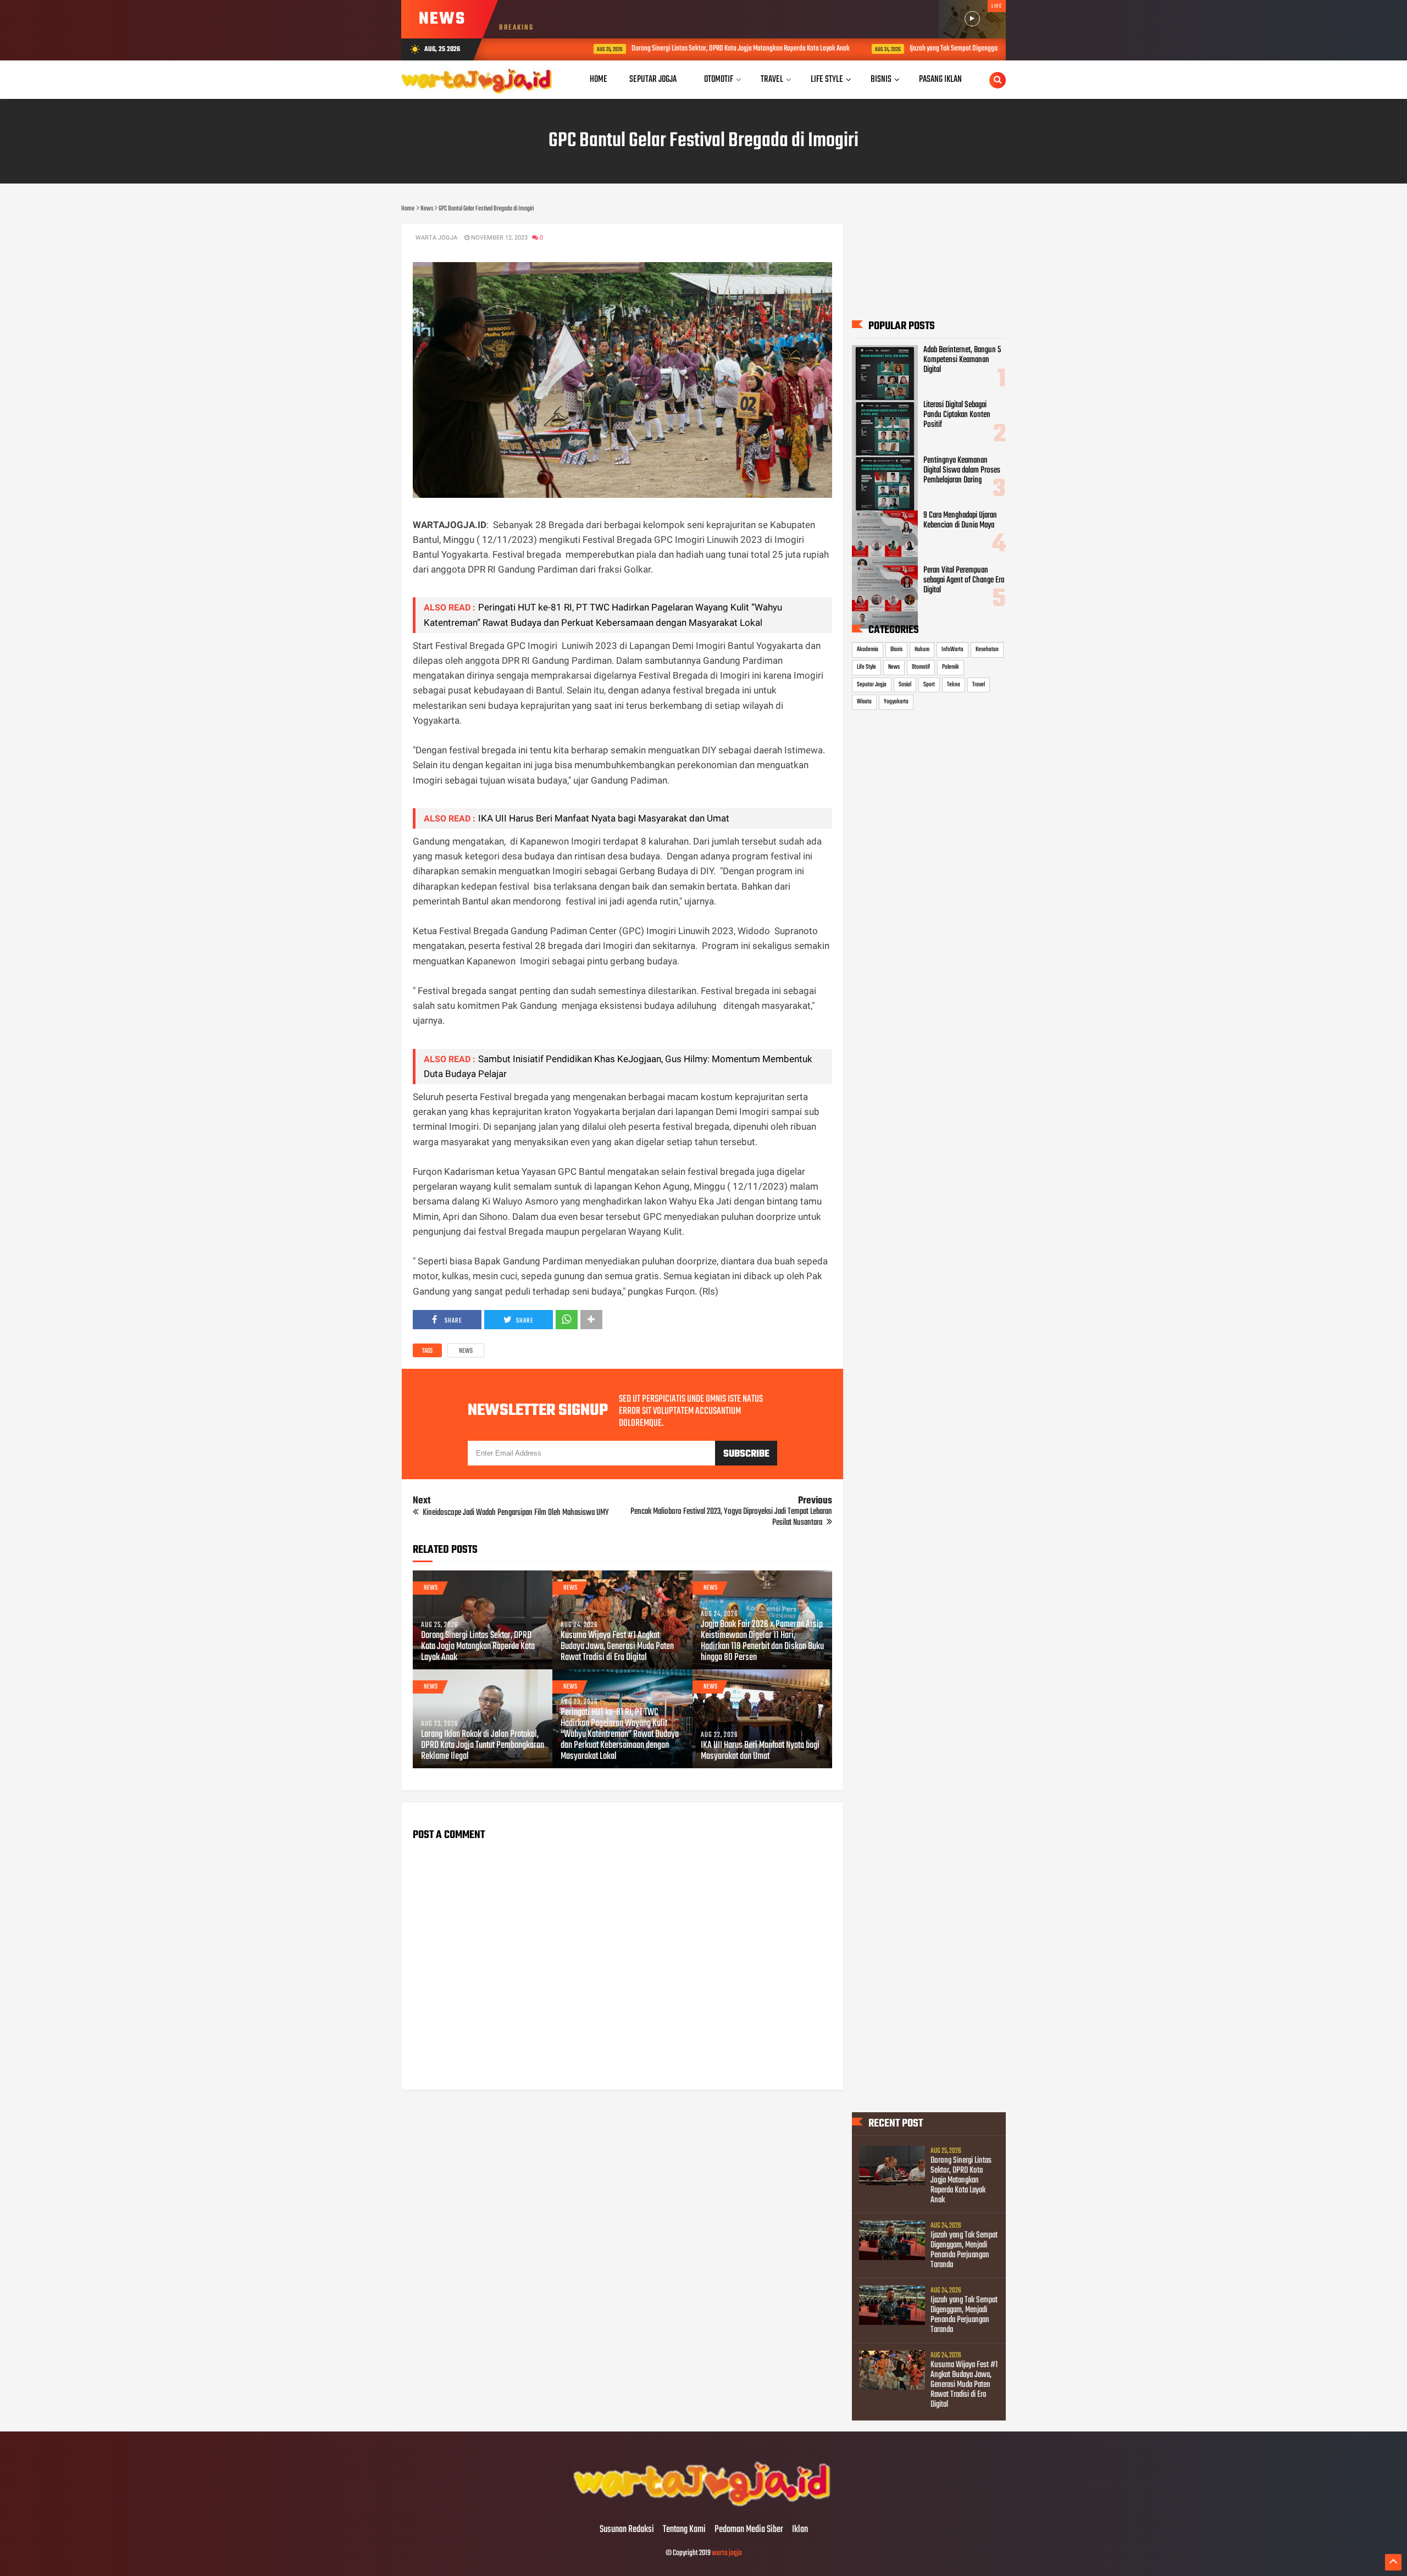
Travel (979, 685)
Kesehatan (987, 649)
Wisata (864, 702)
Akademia (868, 649)
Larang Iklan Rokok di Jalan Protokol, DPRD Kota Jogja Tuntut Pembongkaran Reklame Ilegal (483, 1746)
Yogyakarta (896, 702)
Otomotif (921, 667)
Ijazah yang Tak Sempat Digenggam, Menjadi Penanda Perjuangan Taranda (932, 49)
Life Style (866, 667)
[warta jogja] (703, 2507)
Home (599, 79)
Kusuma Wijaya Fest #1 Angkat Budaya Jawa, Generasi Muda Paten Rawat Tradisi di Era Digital (617, 1647)
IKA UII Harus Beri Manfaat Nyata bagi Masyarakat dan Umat (604, 818)
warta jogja (727, 2553)
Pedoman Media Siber (749, 2530)
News (466, 1351)
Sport (929, 685)
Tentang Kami (684, 2530)
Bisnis (896, 649)
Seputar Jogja (872, 685)
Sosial (905, 685)
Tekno (954, 685)
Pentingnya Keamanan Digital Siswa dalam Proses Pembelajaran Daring (962, 470)
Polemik (951, 667)
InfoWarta (952, 649)
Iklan (800, 2530)
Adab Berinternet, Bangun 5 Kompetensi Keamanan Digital (962, 360)
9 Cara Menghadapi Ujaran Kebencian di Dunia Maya (960, 520)
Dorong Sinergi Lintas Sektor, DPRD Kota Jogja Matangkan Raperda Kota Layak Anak (666, 49)
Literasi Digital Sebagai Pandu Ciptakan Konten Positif (957, 415)
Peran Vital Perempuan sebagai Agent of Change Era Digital (964, 580)
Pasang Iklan (940, 79)
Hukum (922, 649)
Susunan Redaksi (627, 2530)
